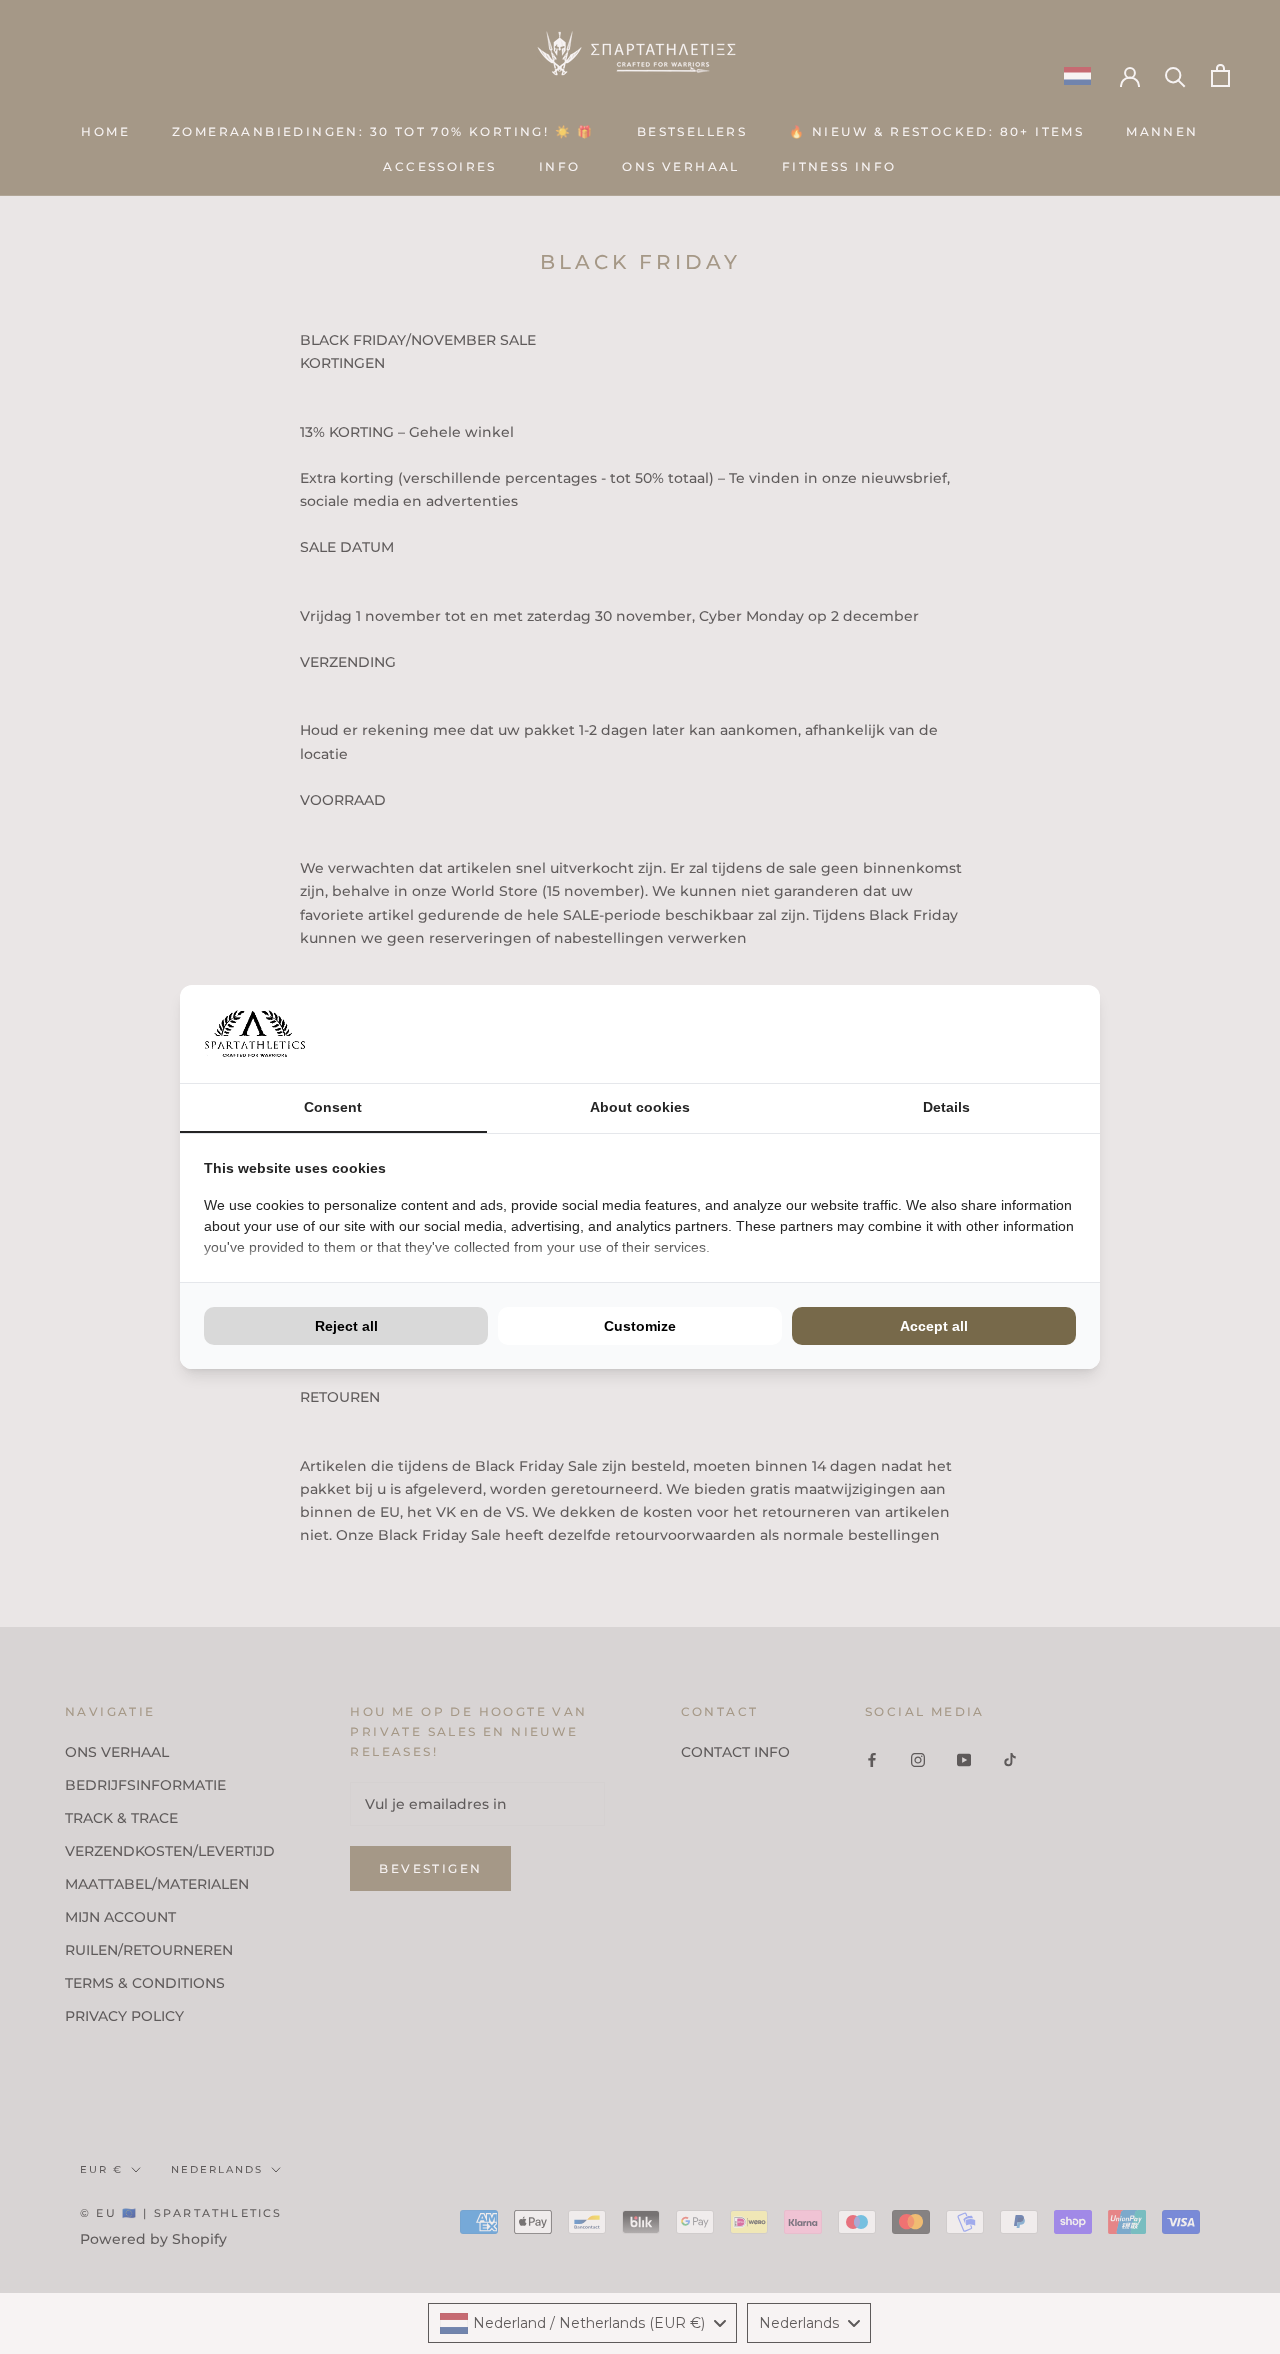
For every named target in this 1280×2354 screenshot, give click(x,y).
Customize (640, 1326)
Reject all (346, 1326)
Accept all (934, 1326)
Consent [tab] (333, 1107)
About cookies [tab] (640, 1107)
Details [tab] (946, 1107)
